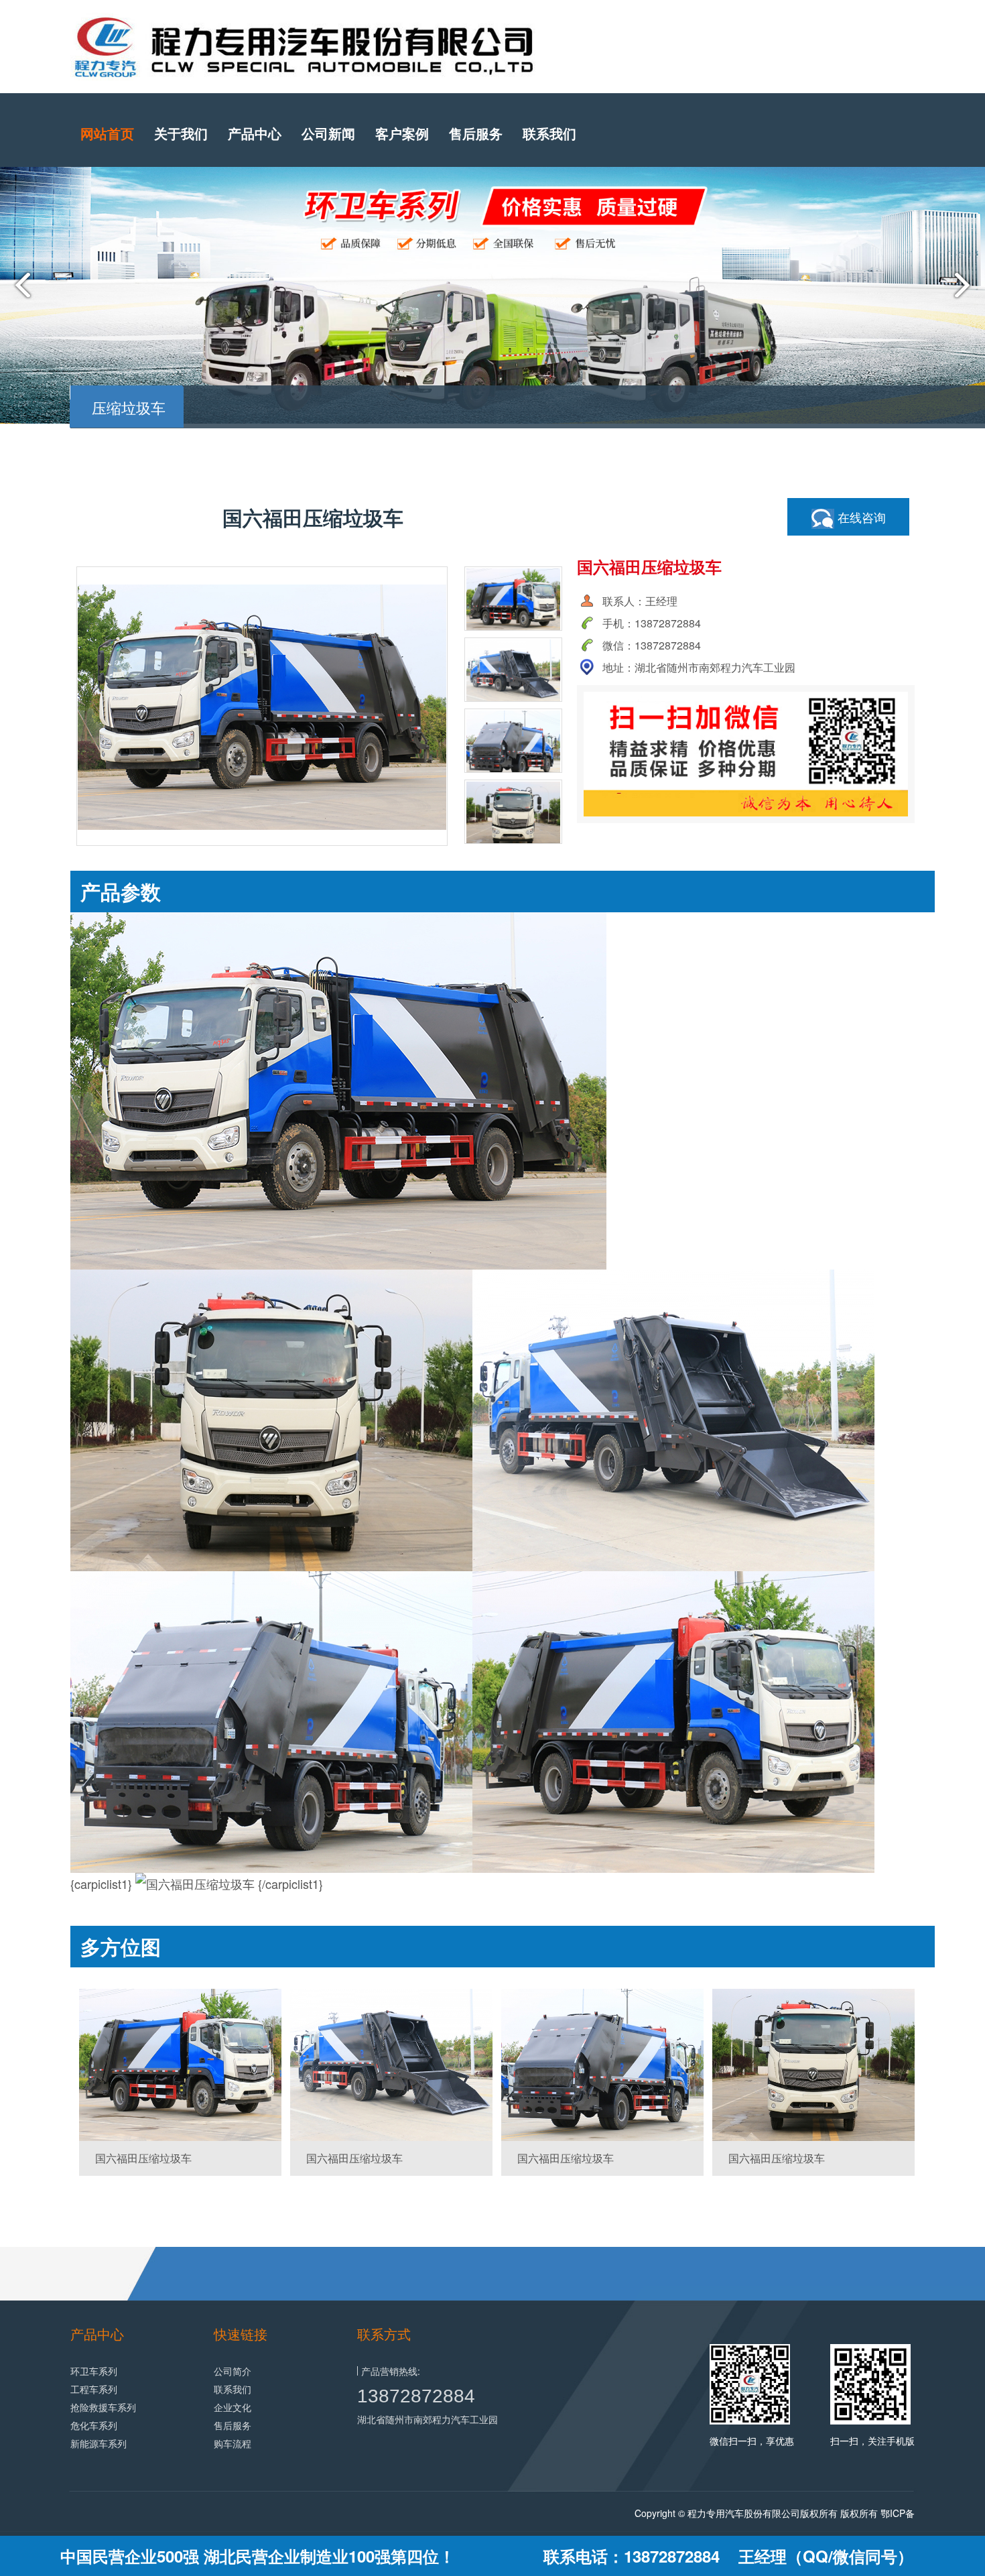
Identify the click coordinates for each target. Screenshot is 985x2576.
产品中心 (255, 133)
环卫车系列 (94, 2371)
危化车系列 (94, 2425)
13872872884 (416, 2396)
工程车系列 (94, 2389)
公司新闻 (328, 133)
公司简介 (233, 2371)
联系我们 (549, 133)
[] (180, 2065)
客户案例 (402, 133)
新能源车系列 (98, 2443)
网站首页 (107, 133)
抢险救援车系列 (103, 2407)
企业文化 (233, 2407)
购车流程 (233, 2443)
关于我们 (181, 133)
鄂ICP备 (898, 2513)
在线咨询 (860, 517)
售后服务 (476, 133)
